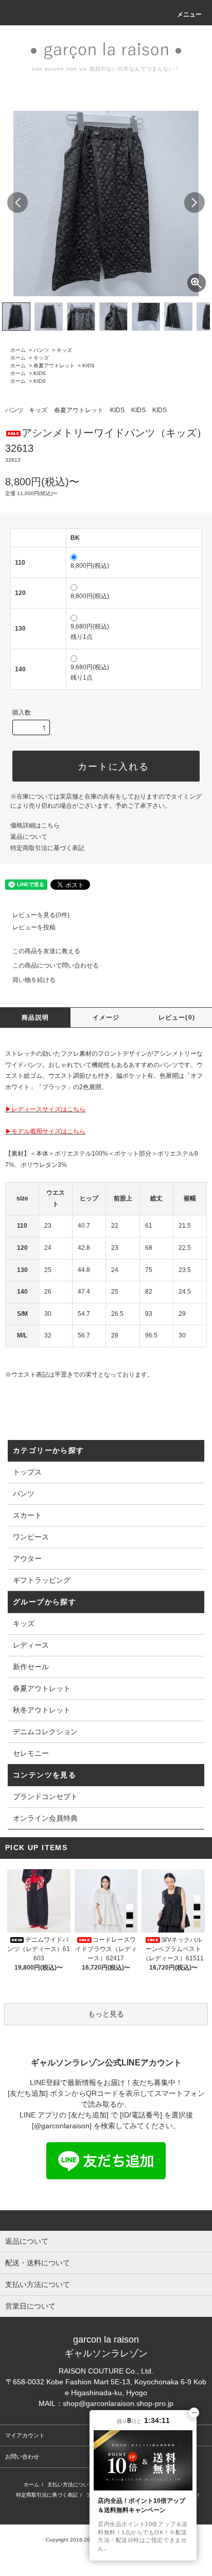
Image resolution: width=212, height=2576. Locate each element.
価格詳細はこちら (35, 825)
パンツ (41, 350)
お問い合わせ (22, 2456)
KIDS (89, 366)
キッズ (64, 350)
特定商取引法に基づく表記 (47, 848)
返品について (29, 837)
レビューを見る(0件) (41, 915)
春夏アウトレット (54, 366)
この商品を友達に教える (46, 951)
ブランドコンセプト (45, 1797)
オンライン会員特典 (45, 1818)
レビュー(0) (177, 1018)
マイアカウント (25, 2435)
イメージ (106, 1018)
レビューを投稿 (34, 927)
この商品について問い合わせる (56, 965)
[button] (195, 202)
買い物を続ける (34, 980)
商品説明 (35, 1018)
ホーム (18, 350)
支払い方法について (70, 2485)
